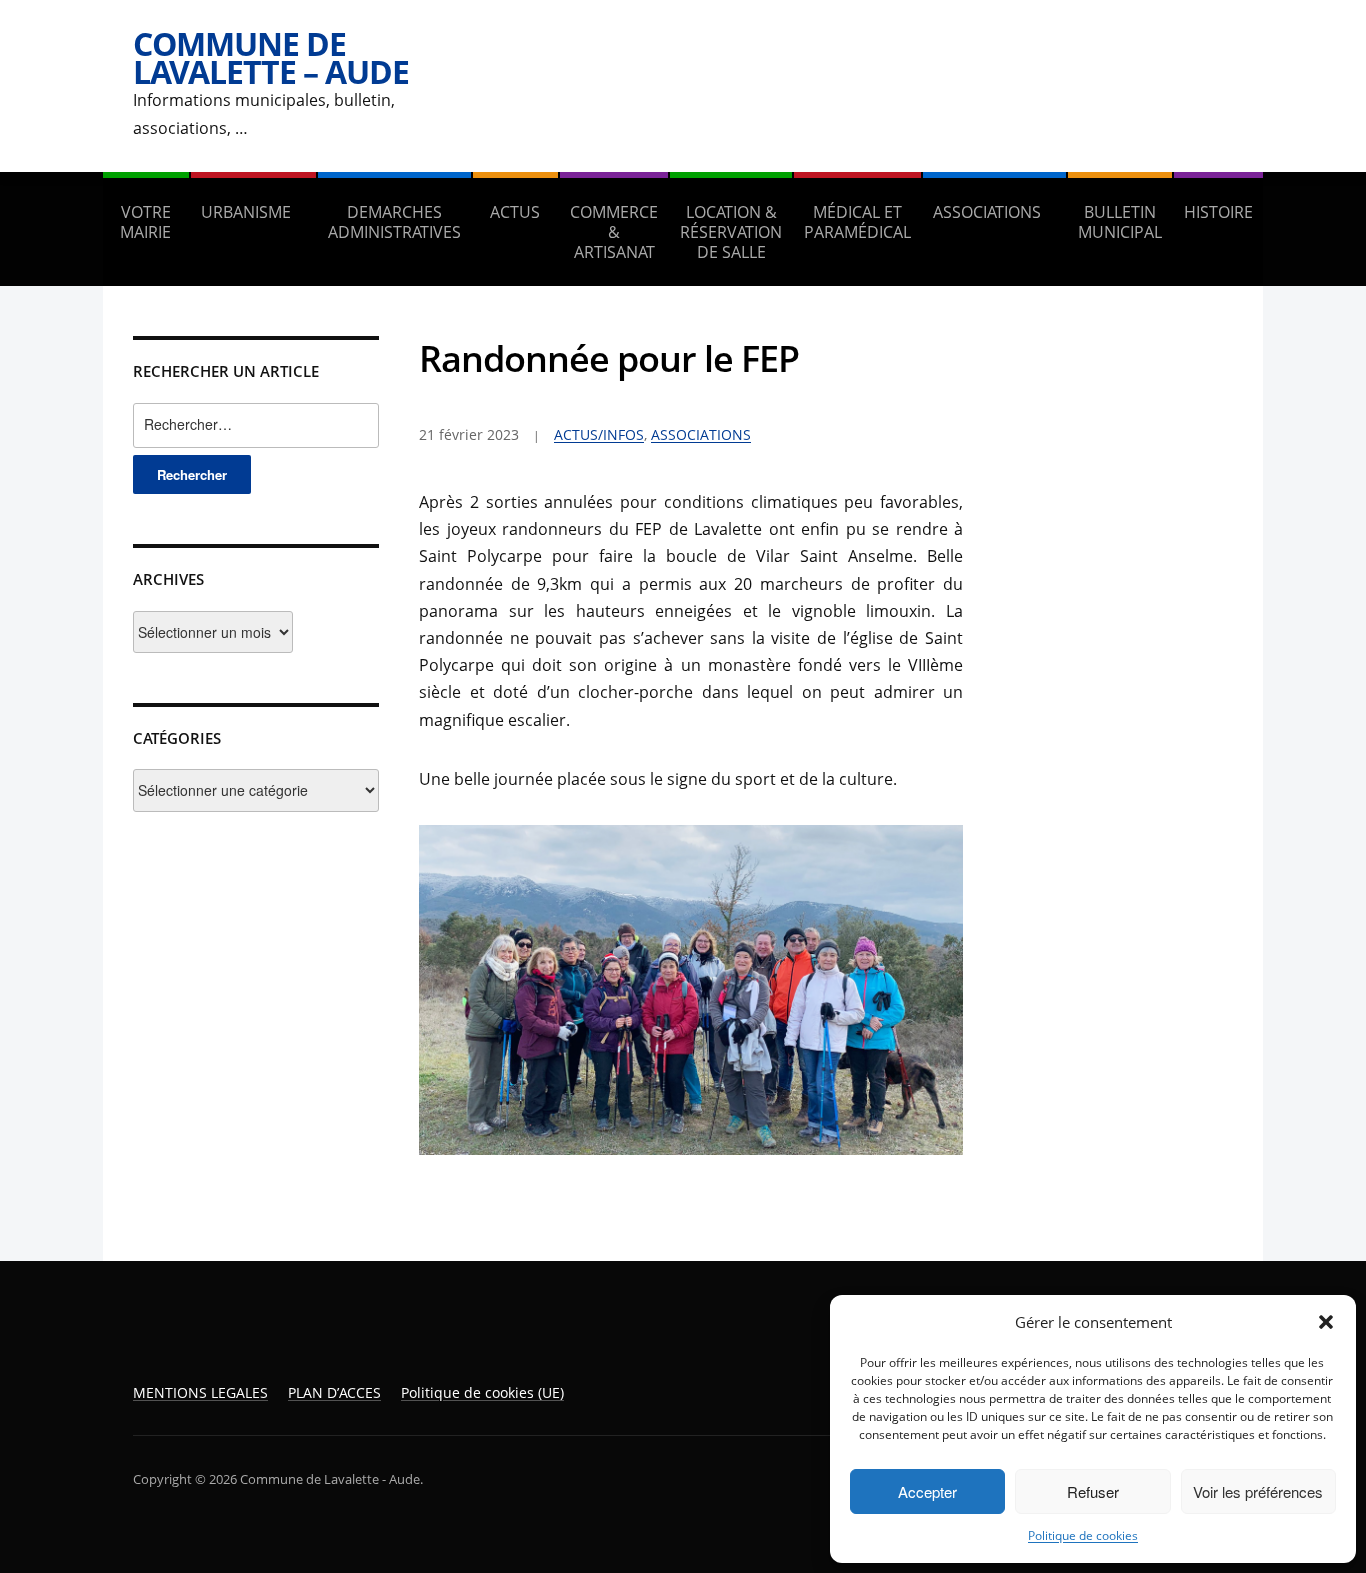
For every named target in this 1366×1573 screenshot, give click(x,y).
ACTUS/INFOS (599, 434)
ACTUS (515, 212)
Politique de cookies (1083, 1535)
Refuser (1093, 1491)
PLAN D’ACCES (334, 1392)
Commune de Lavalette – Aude (271, 57)
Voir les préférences (1258, 1491)
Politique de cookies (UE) (482, 1392)
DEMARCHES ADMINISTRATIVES (394, 222)
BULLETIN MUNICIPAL (1120, 222)
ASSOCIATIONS (987, 212)
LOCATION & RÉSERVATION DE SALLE (731, 232)
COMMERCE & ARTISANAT (614, 232)
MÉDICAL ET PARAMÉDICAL (857, 222)
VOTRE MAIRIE (145, 222)
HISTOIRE (1218, 212)
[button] (1326, 1322)
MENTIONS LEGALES (200, 1392)
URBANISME (246, 212)
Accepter (927, 1491)
